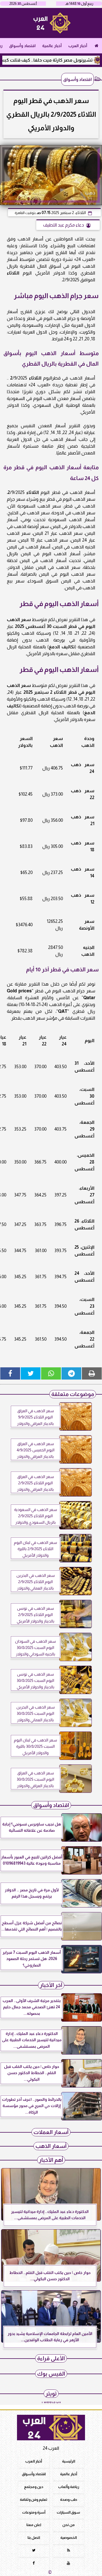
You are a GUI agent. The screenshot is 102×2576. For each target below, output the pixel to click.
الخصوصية (69, 2538)
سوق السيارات (68, 2512)
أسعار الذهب (51, 2146)
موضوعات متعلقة (73, 1394)
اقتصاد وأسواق (22, 46)
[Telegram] (71, 1373)
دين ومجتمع (34, 2487)
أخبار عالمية (52, 46)
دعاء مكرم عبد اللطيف (63, 225)
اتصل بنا (34, 2538)
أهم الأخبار (51, 2160)
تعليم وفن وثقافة (34, 2499)
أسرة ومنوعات (34, 2512)
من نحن (69, 2525)
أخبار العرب (78, 46)
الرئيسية (69, 2461)
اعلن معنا (34, 2525)
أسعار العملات (51, 2132)
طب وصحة (69, 2499)
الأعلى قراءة (51, 2358)
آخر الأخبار (51, 1985)
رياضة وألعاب (69, 2487)
